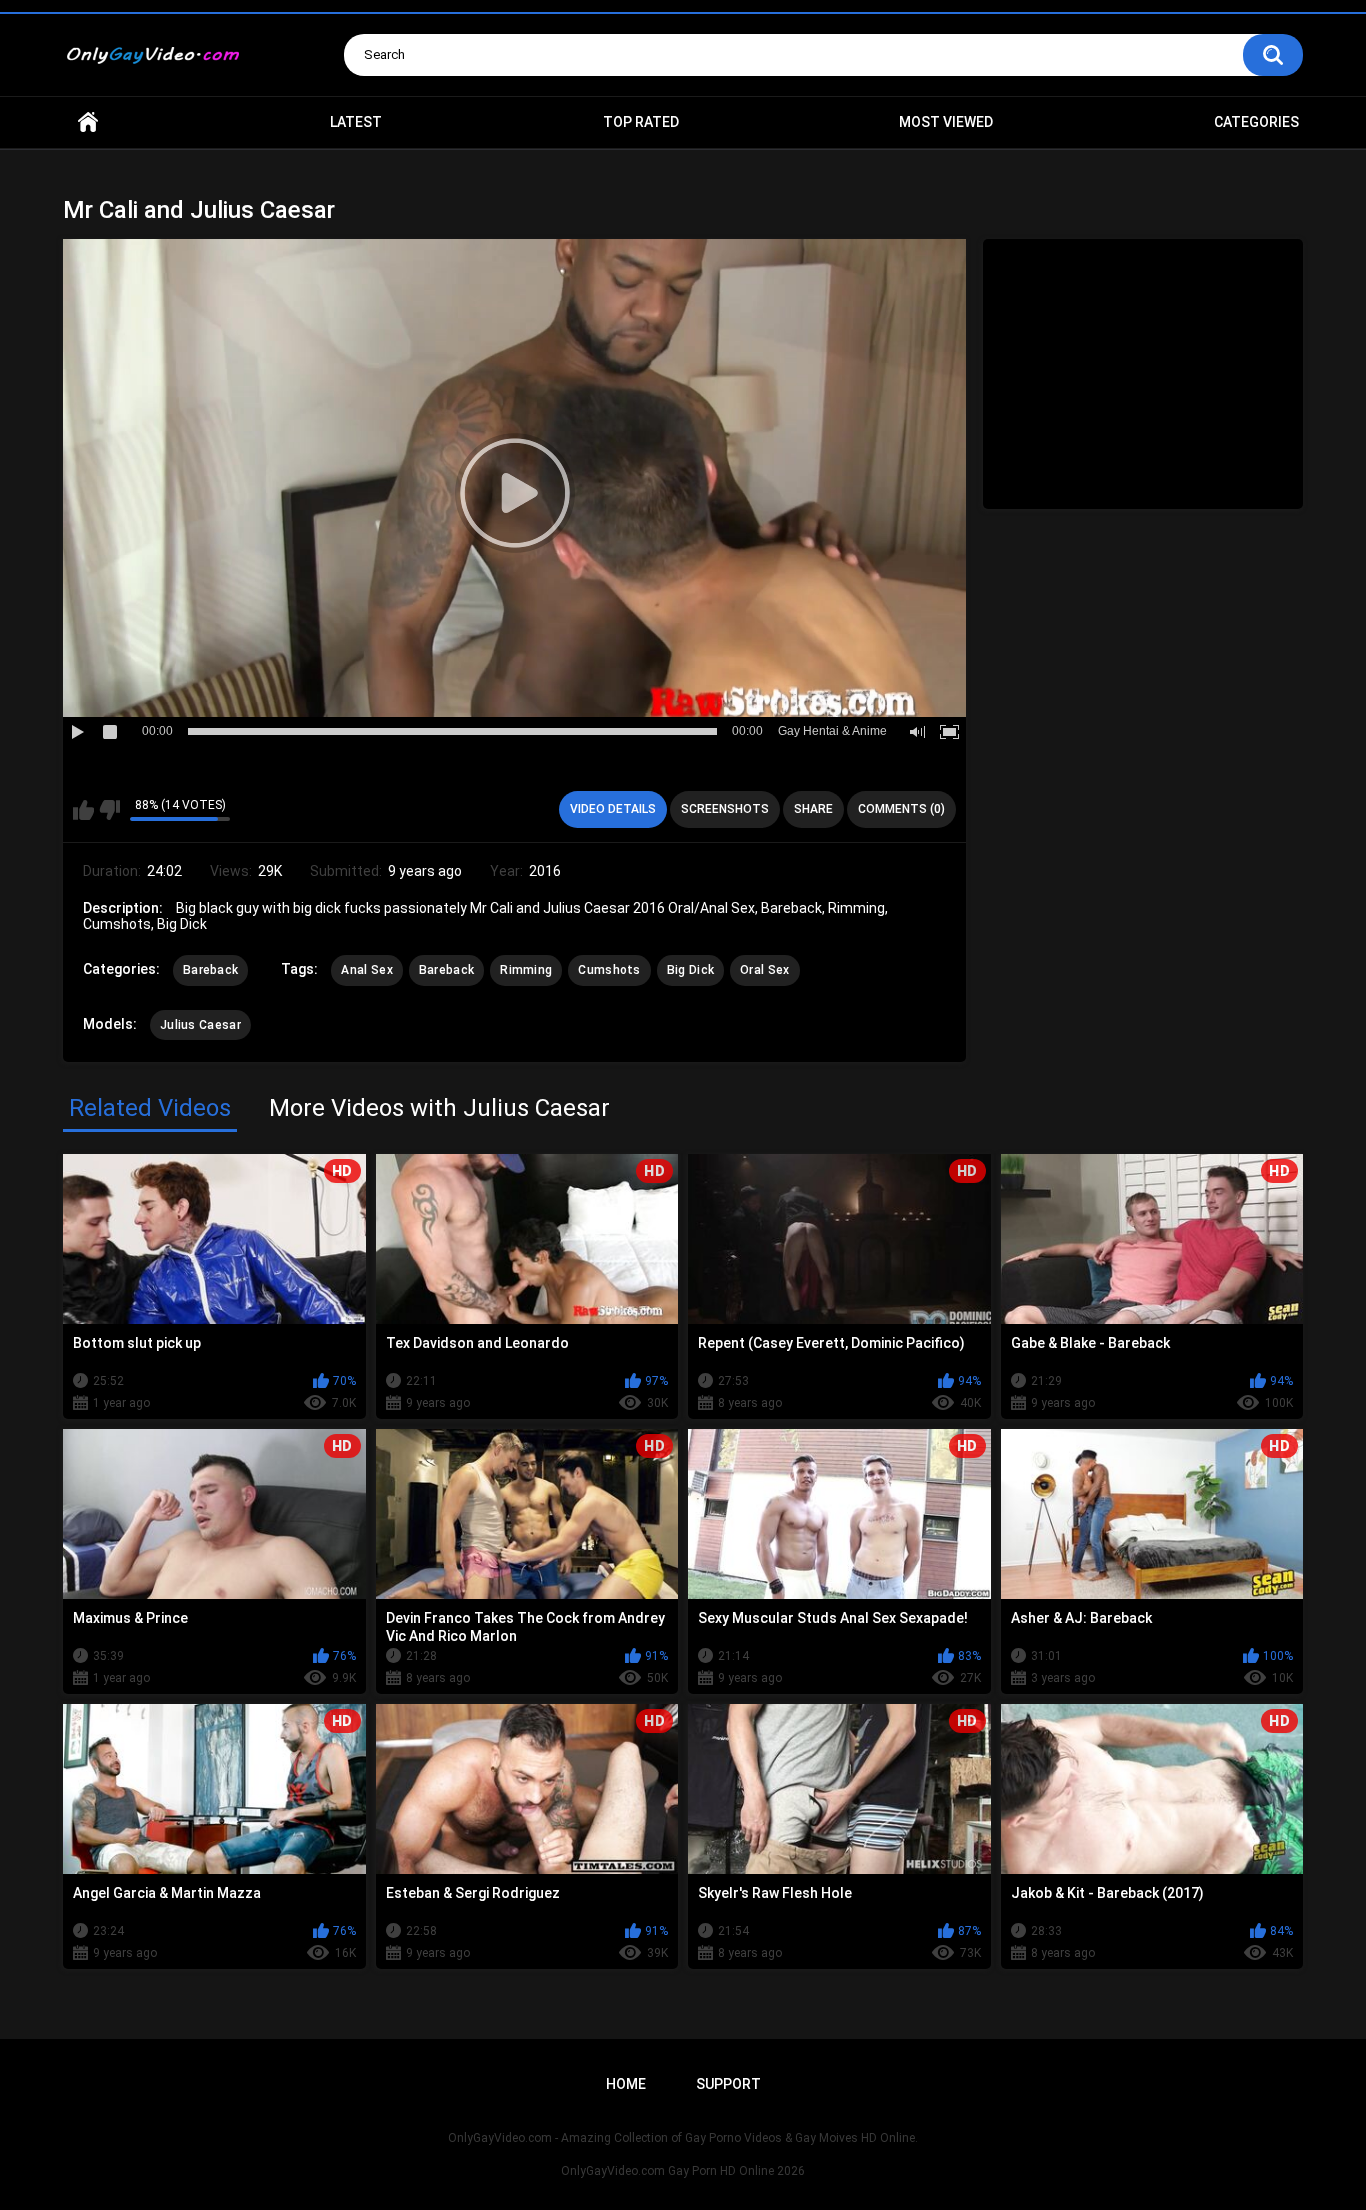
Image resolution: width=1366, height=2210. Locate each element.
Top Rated (641, 122)
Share (813, 809)
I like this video (83, 810)
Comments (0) (901, 809)
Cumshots (609, 970)
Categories (1256, 122)
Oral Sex (764, 970)
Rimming (526, 970)
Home (88, 122)
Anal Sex (366, 970)
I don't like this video (109, 810)
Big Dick (690, 970)
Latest (356, 122)
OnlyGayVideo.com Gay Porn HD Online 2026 (683, 2171)
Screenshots (725, 809)
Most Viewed (946, 122)
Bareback (210, 970)
